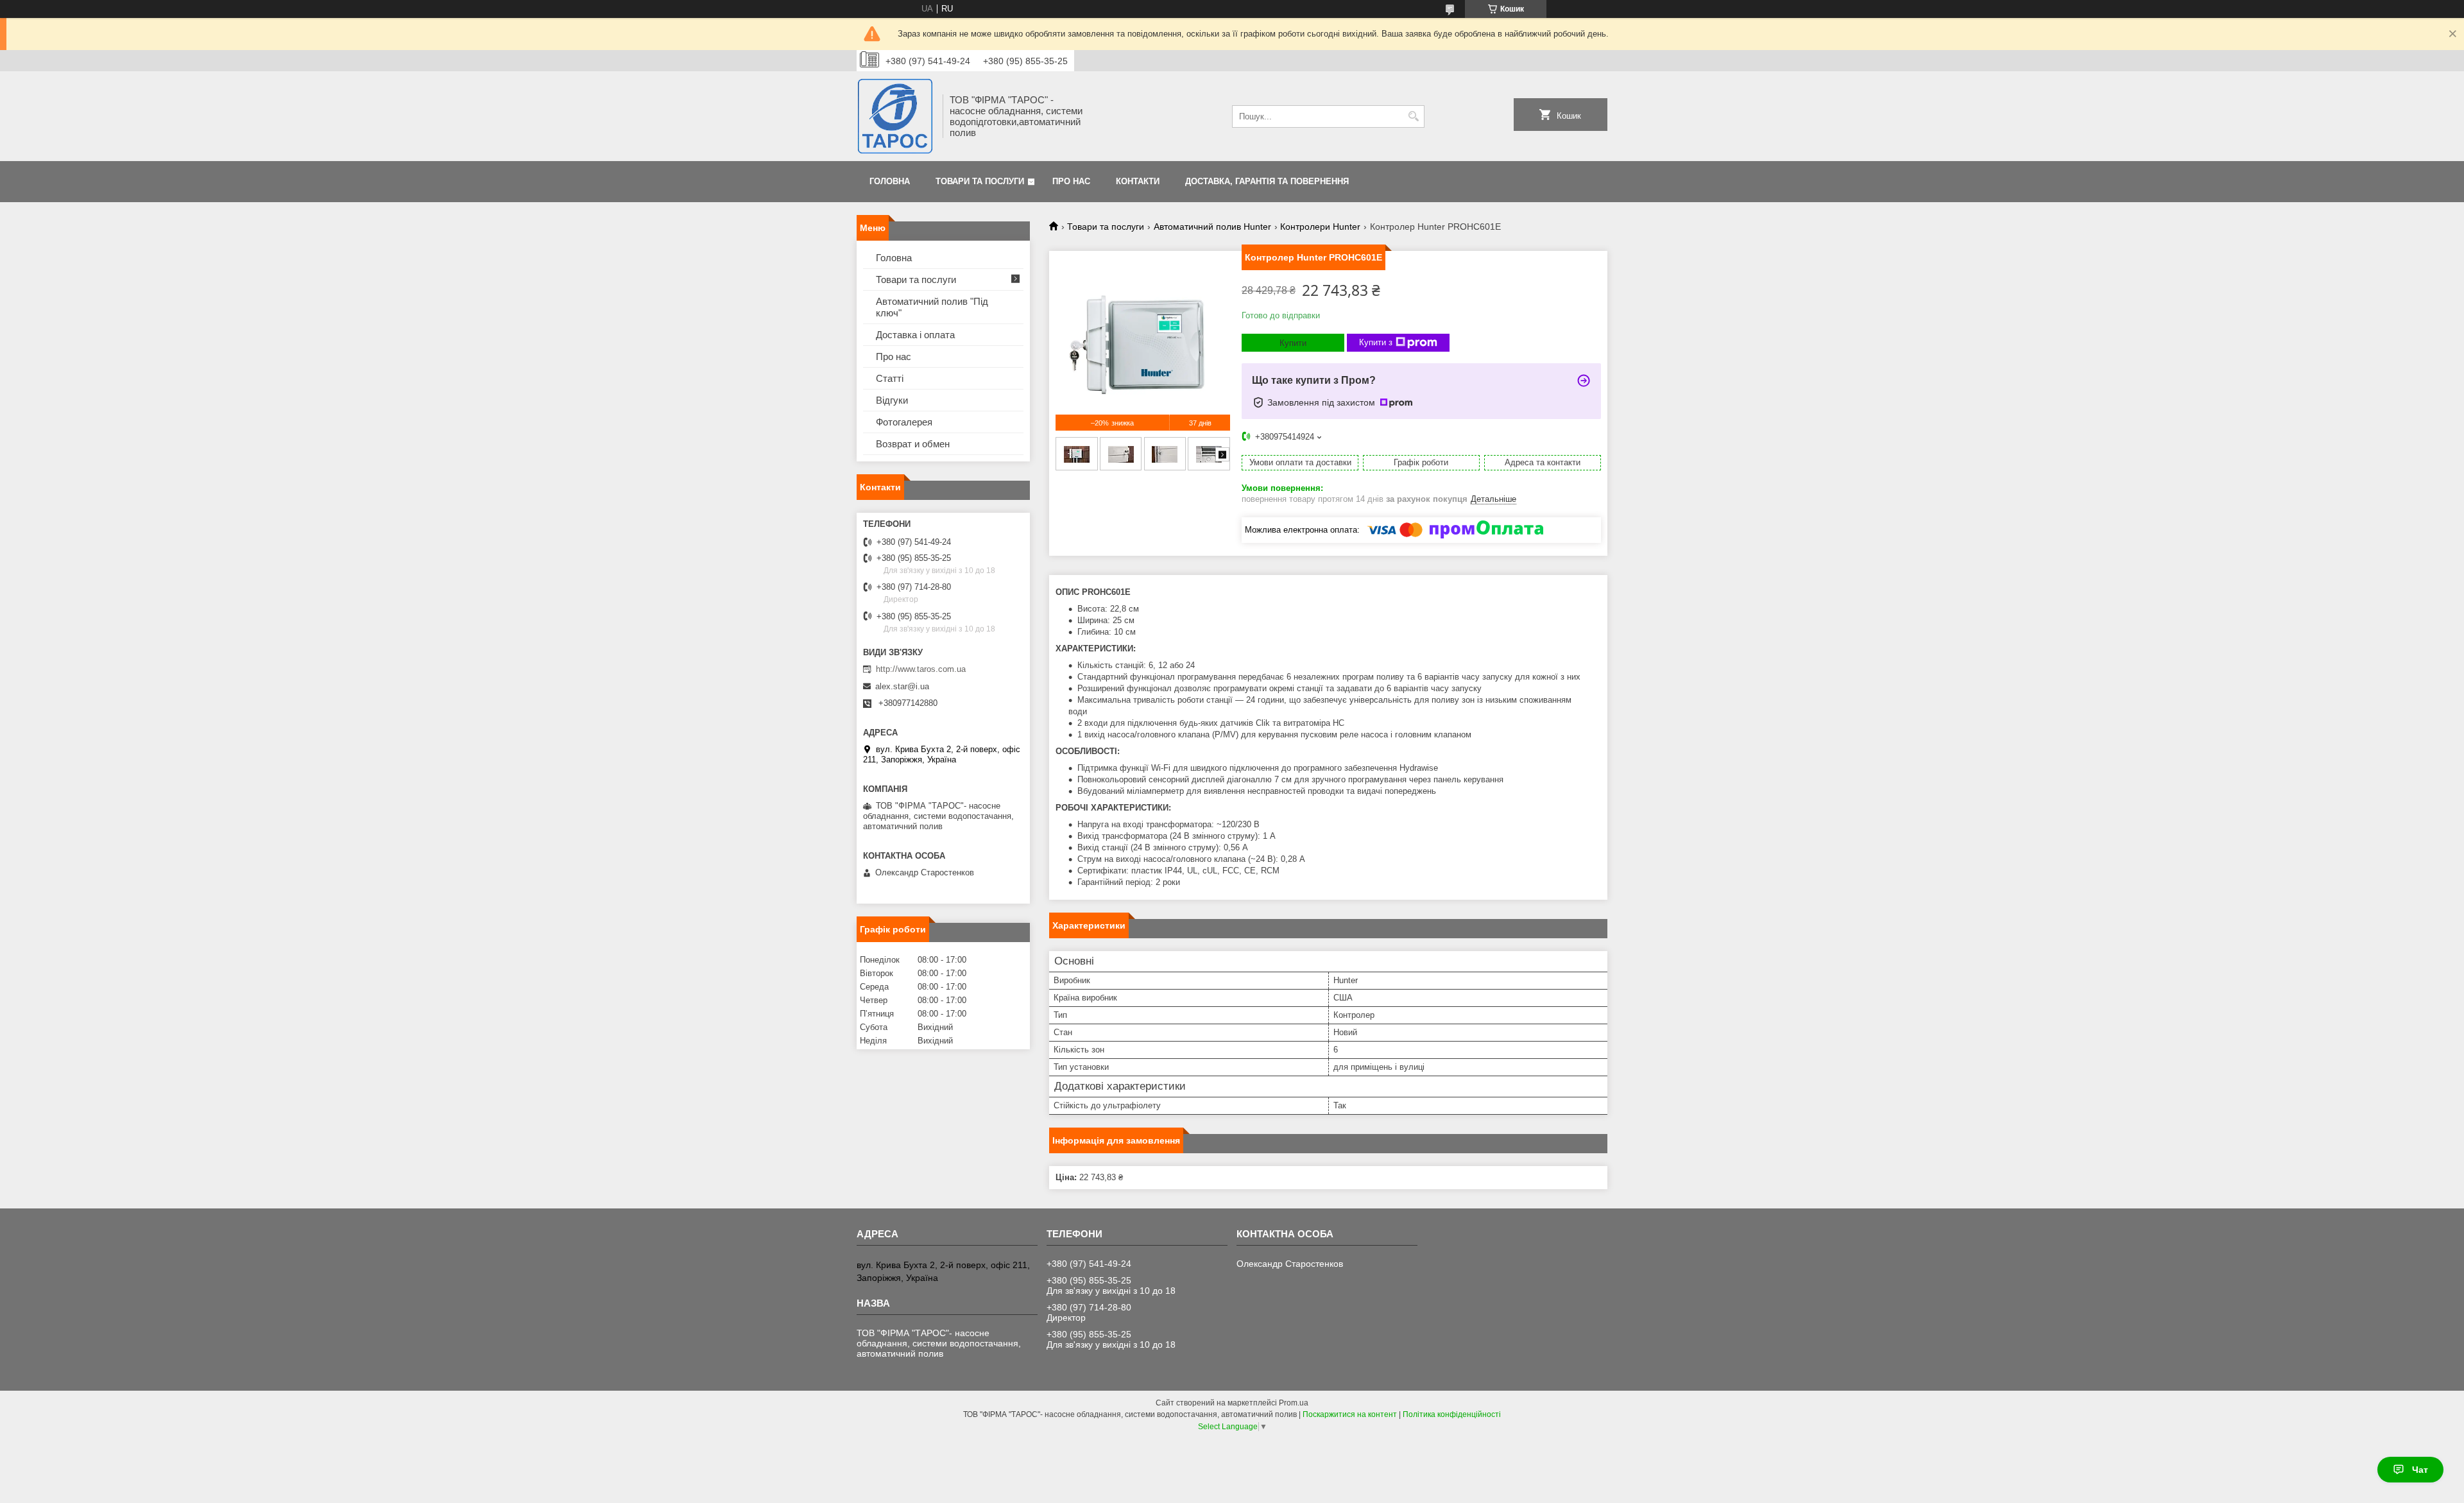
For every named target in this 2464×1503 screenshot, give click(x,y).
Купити (1293, 343)
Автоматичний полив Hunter (1212, 227)
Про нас (1071, 181)
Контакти (1138, 181)
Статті (890, 378)
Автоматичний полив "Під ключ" (932, 307)
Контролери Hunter (1320, 227)
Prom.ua (1294, 1403)
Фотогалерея (904, 422)
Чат (2420, 1470)
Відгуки (892, 400)
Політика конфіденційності (1452, 1414)
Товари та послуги (980, 181)
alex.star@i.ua (902, 686)
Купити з (1376, 342)
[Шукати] (1413, 116)
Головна (890, 181)
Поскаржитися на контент (1350, 1414)
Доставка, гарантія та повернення (1267, 181)
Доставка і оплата (915, 335)
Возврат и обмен (913, 444)
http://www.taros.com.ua (921, 669)
